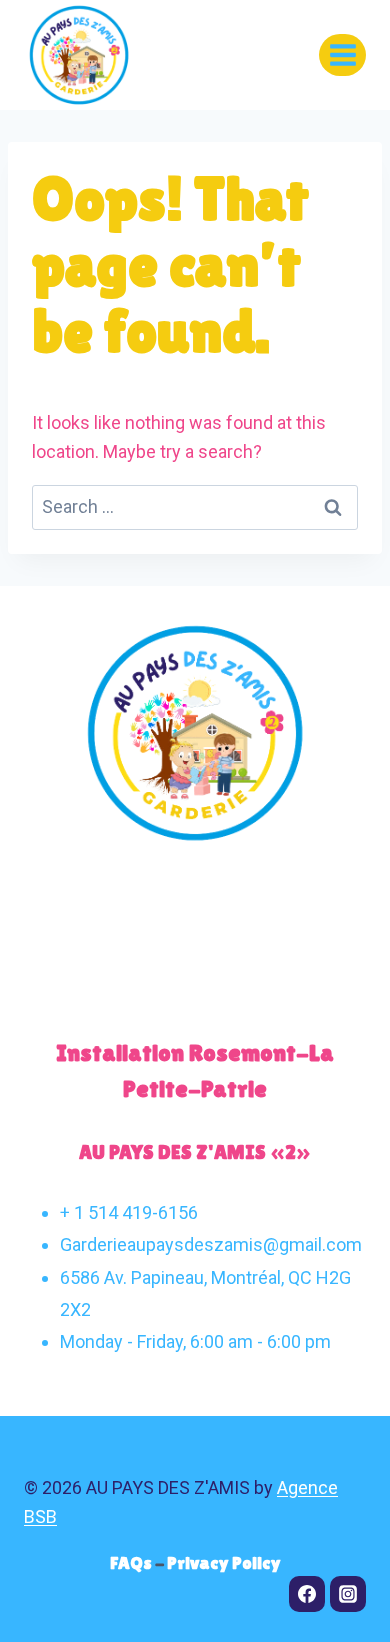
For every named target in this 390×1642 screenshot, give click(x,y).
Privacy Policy (224, 1562)
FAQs (132, 1562)
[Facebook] (307, 1594)
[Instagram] (348, 1594)
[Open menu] (342, 54)
